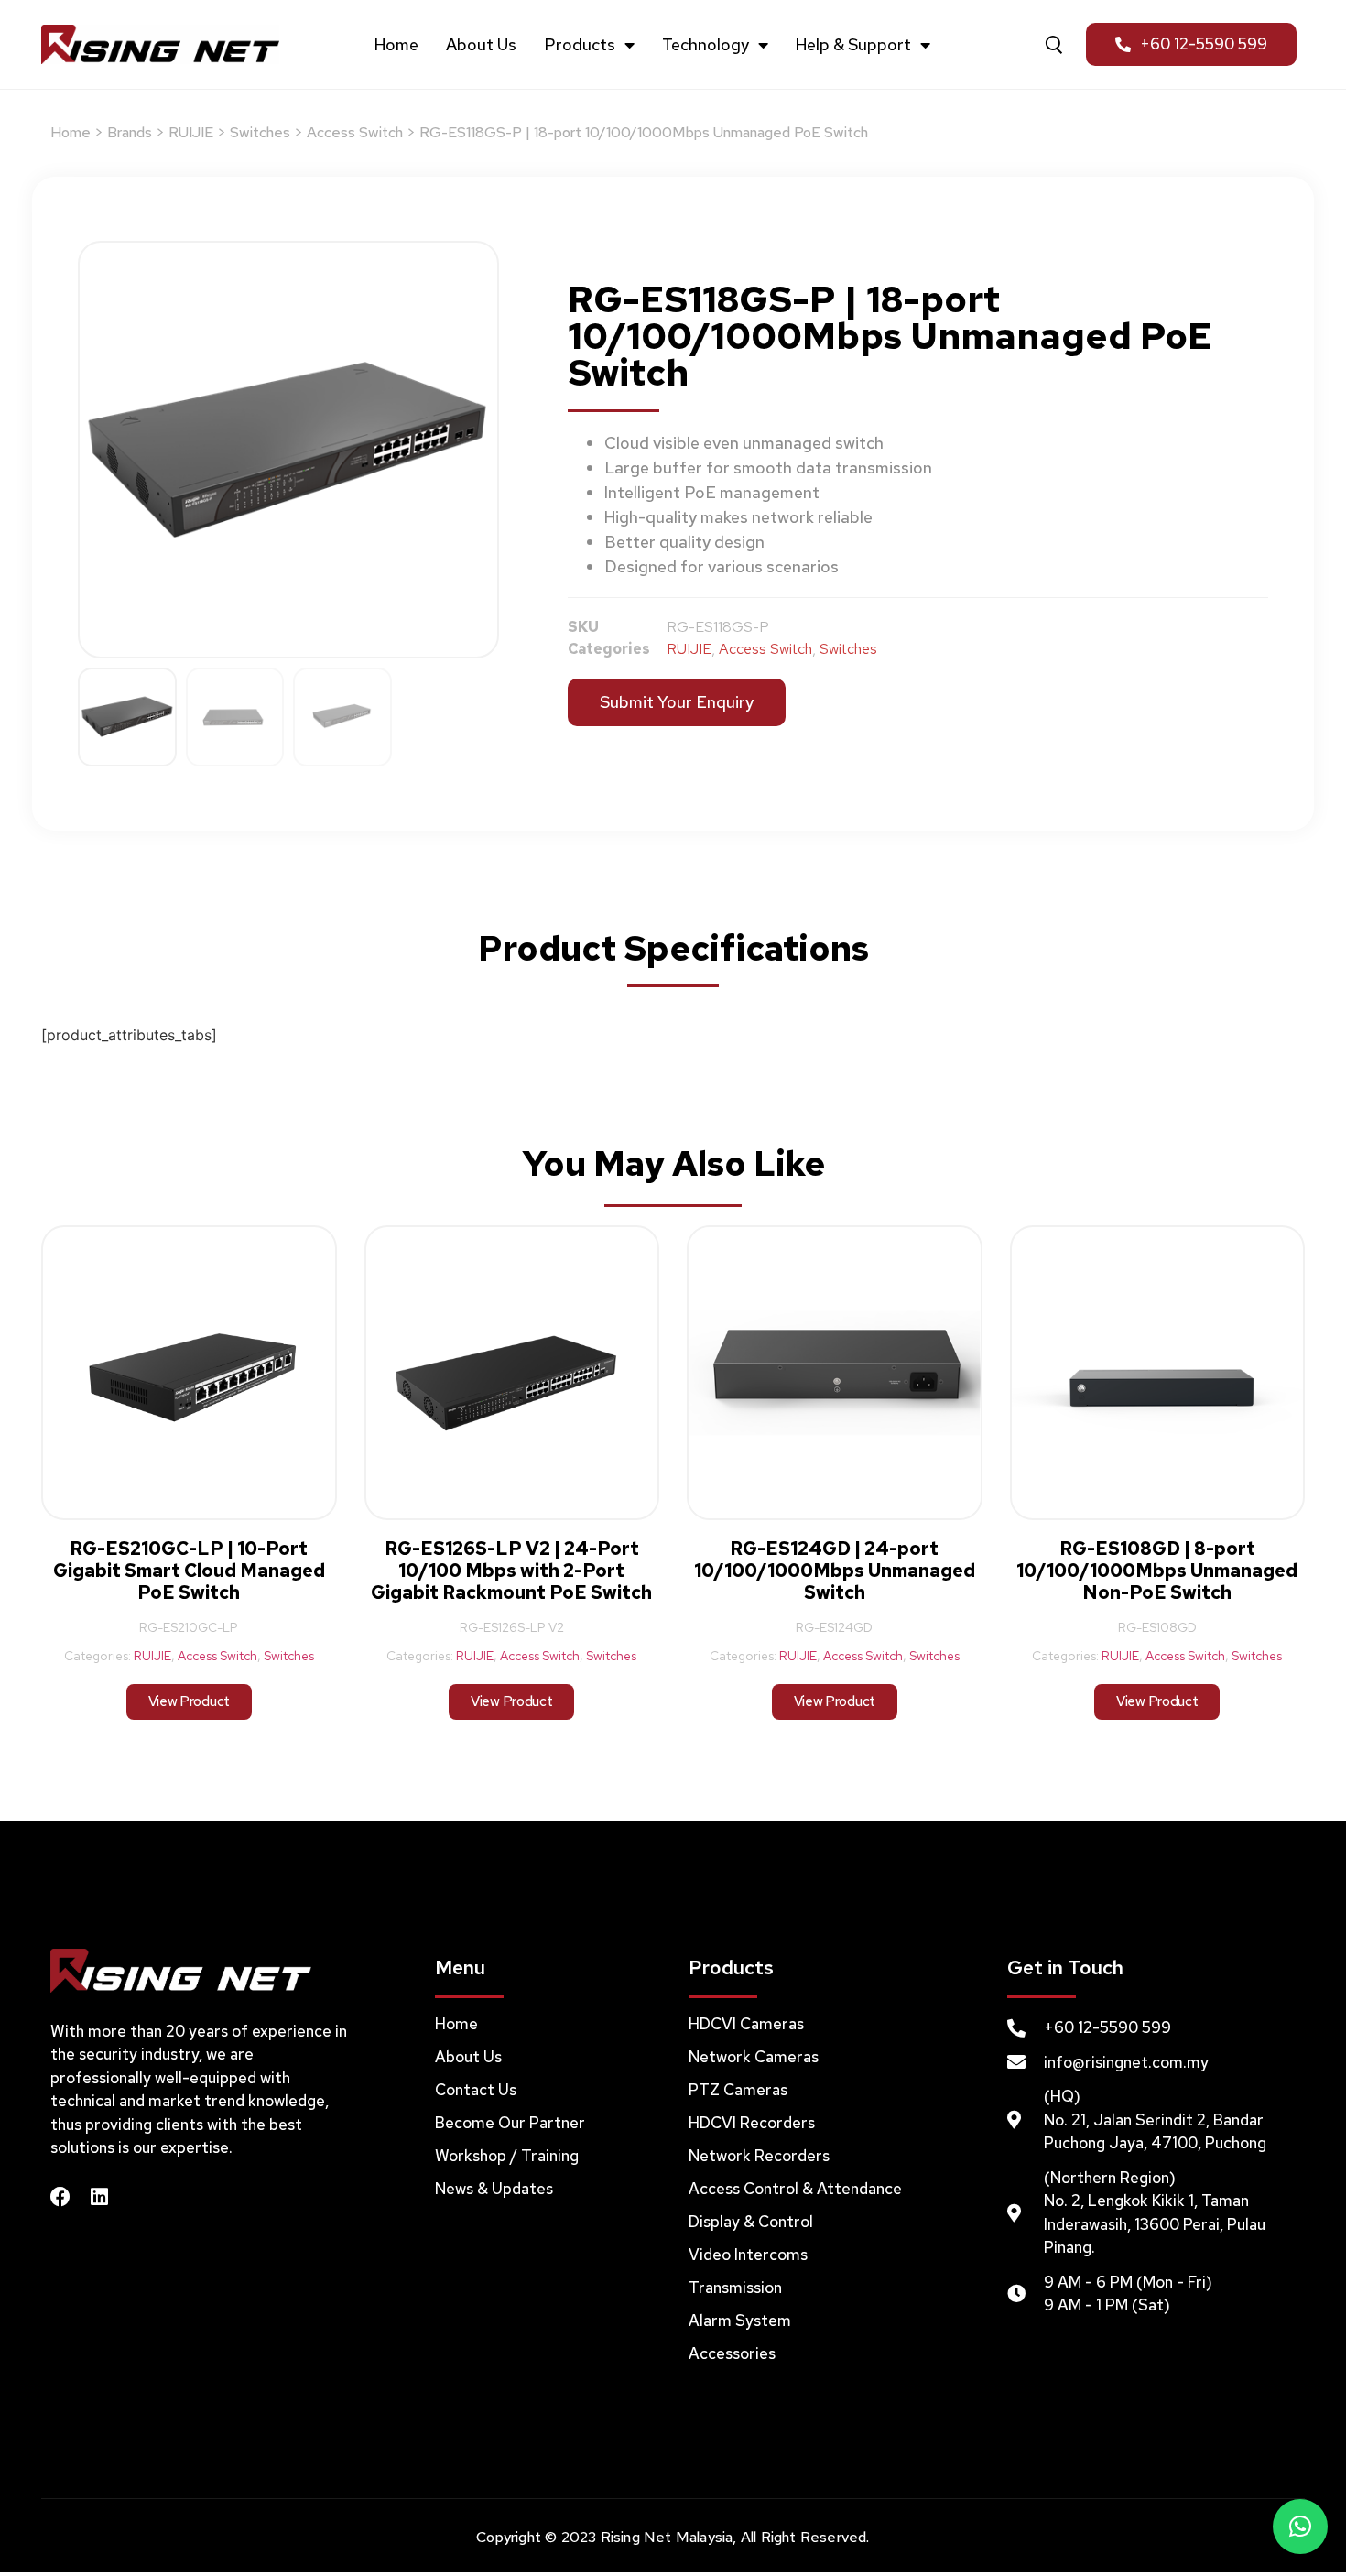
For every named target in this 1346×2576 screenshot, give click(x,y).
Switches (260, 132)
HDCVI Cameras (746, 2024)
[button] (1300, 2527)
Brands (130, 132)
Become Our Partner (510, 2123)
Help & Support (853, 45)
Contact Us (476, 2090)
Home (396, 45)
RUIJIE (191, 132)
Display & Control (751, 2222)
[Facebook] (60, 2197)
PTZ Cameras (738, 2090)
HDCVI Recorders (752, 2123)
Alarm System (740, 2321)
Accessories (732, 2353)
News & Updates (494, 2189)
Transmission (735, 2288)
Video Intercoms (748, 2255)
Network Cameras (754, 2057)
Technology (706, 45)
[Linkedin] (99, 2197)
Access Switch (355, 132)
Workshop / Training (507, 2156)
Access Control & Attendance (795, 2189)
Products (580, 45)
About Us (481, 45)
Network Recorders (759, 2156)
